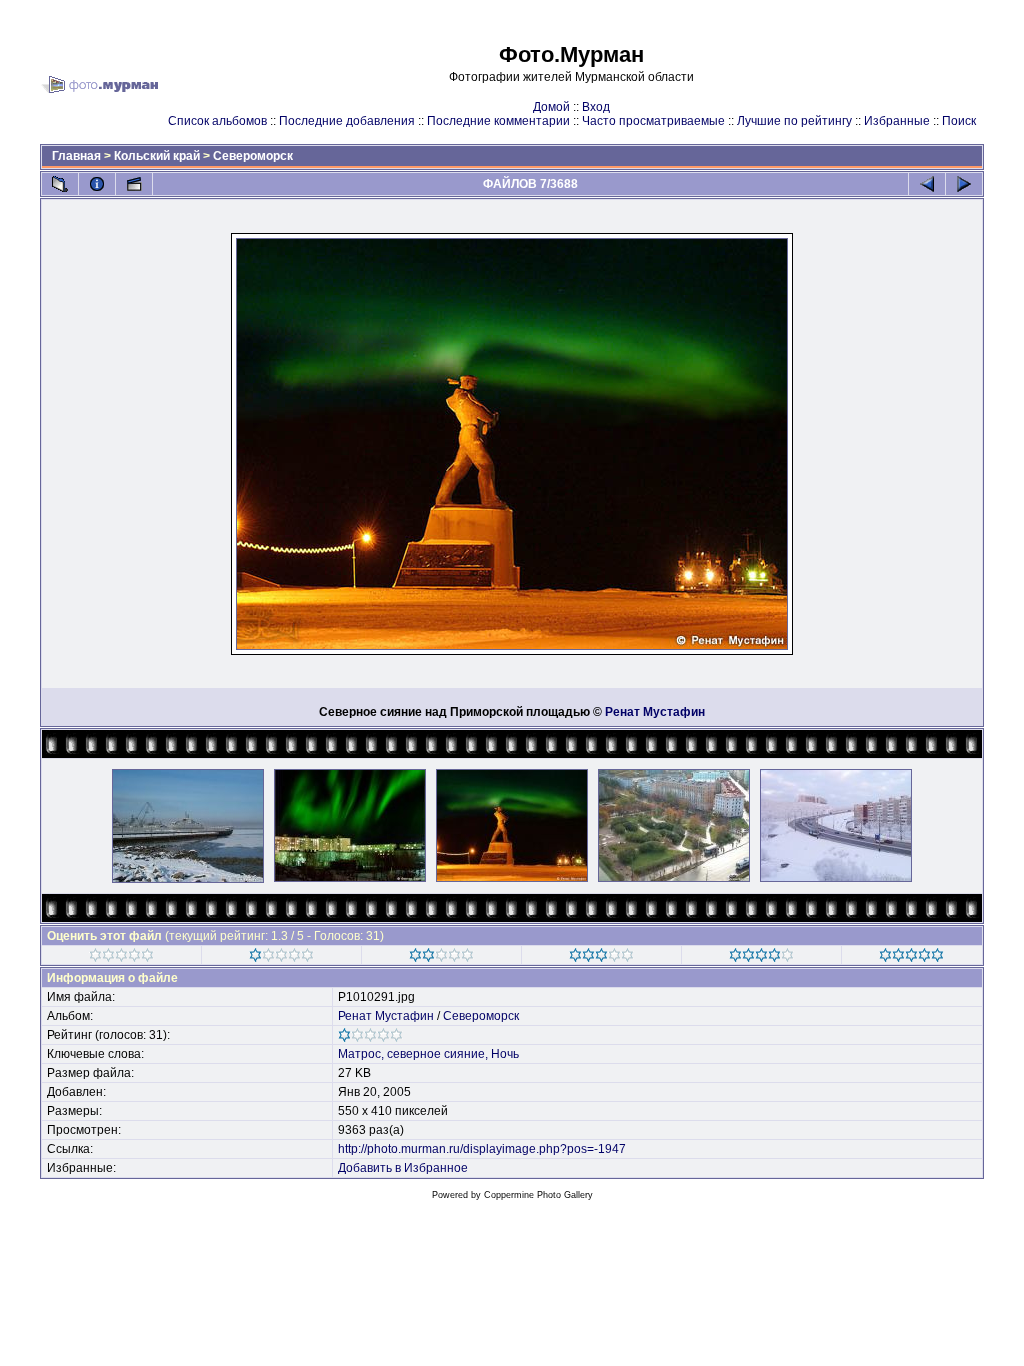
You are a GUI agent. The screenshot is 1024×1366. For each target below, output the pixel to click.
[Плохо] (281, 958)
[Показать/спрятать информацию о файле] (97, 184)
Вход (596, 107)
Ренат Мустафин (655, 712)
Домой (551, 107)
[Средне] (441, 958)
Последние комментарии (498, 121)
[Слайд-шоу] (134, 184)
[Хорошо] (601, 958)
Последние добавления (347, 121)
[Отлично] (761, 958)
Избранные (897, 121)
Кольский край (157, 156)
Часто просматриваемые (653, 121)
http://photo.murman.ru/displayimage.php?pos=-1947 (482, 1149)
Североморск (253, 156)
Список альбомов (217, 121)
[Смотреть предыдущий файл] (927, 184)
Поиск (959, 121)
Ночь (505, 1054)
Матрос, (361, 1054)
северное (414, 1054)
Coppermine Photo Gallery (538, 1195)
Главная (76, 156)
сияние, (466, 1054)
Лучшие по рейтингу (794, 121)
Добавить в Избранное (403, 1168)
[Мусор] (121, 958)
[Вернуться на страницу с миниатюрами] (60, 184)
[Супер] (911, 958)
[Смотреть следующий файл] (964, 184)
